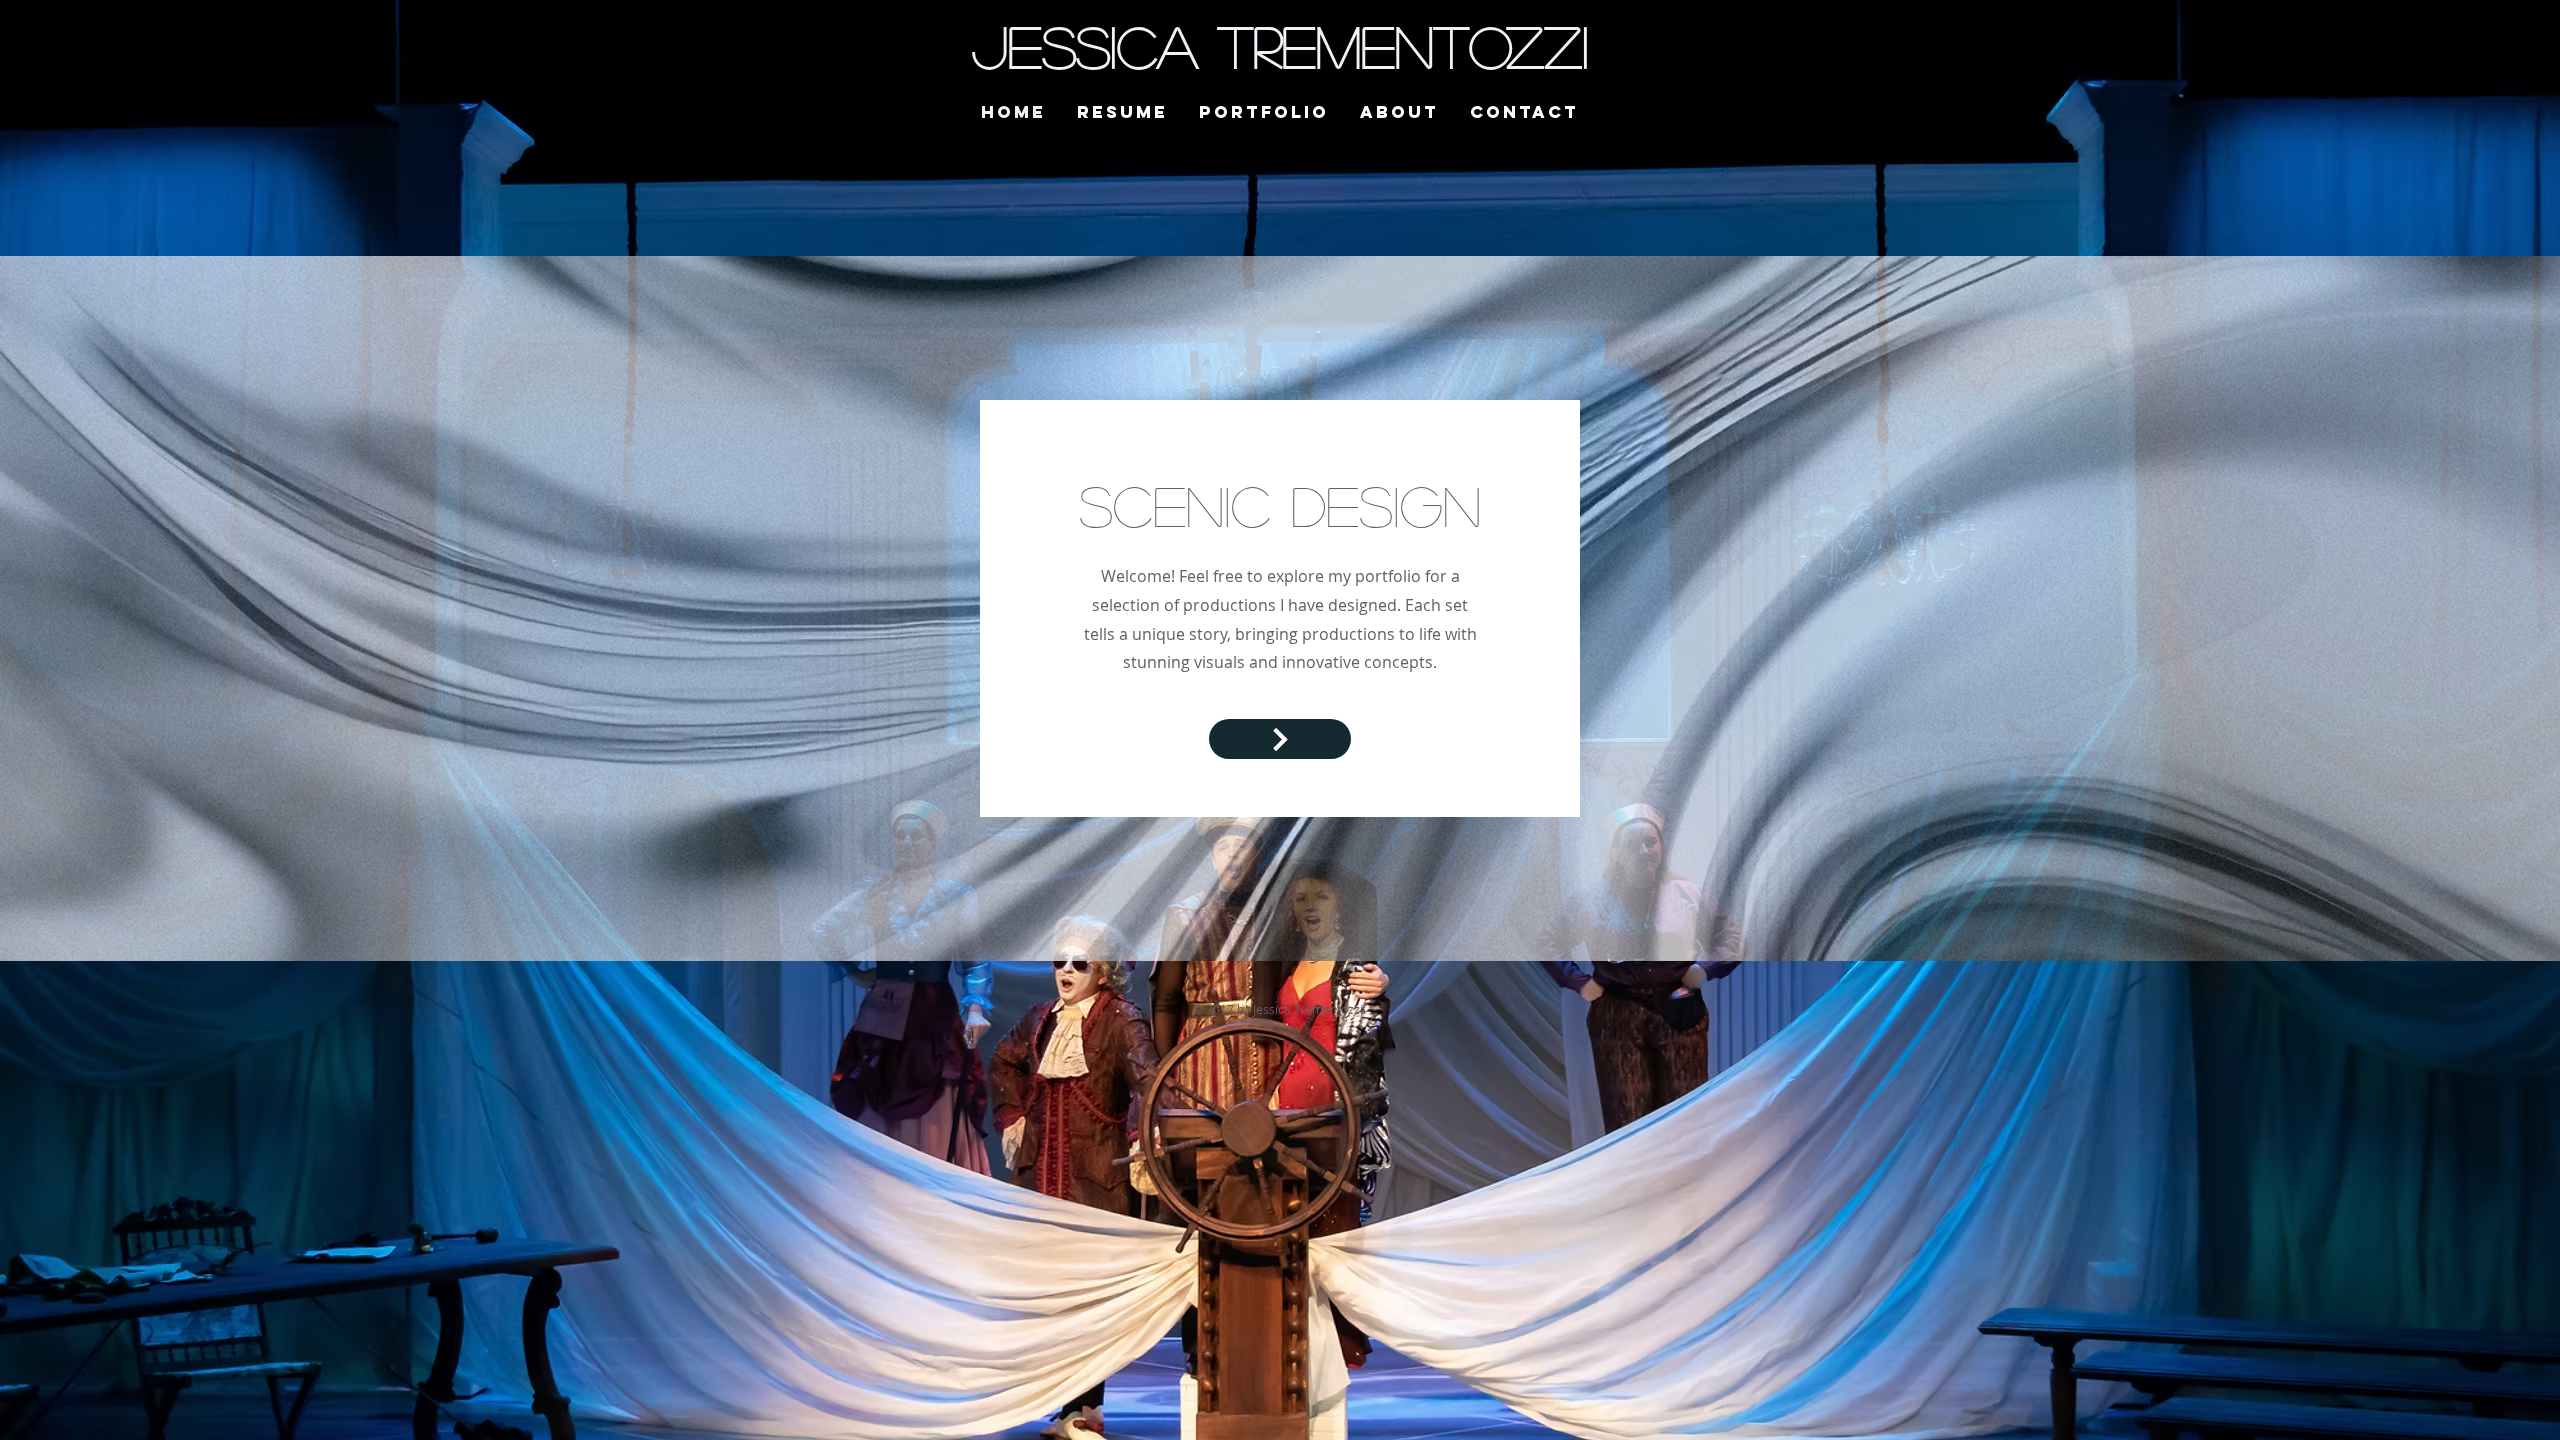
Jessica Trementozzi (1280, 45)
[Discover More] (1280, 739)
